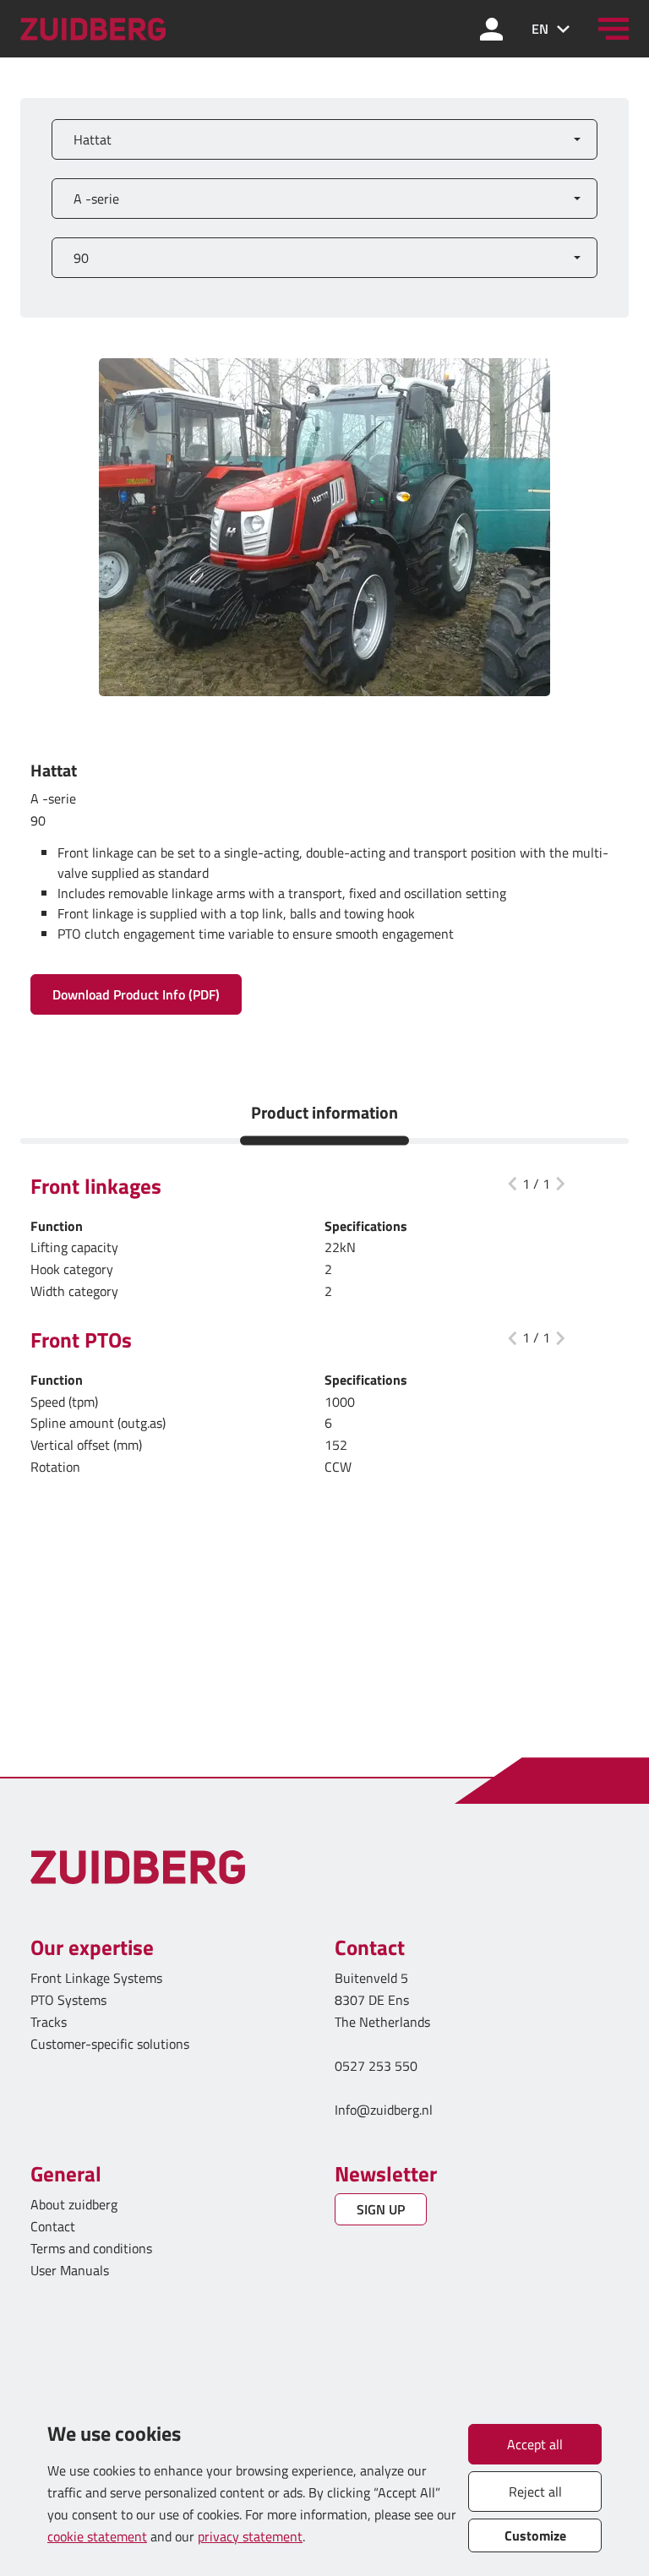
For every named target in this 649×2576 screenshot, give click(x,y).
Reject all (535, 2492)
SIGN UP (381, 2209)
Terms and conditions (91, 2248)
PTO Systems (68, 2000)
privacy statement (250, 2536)
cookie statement (97, 2536)
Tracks (49, 2022)
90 (81, 258)
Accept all (535, 2444)
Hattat (93, 139)
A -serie (96, 199)
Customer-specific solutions (110, 2044)
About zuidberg (74, 2204)
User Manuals (71, 2270)
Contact (53, 2226)
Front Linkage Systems (96, 1978)
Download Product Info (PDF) (136, 994)
